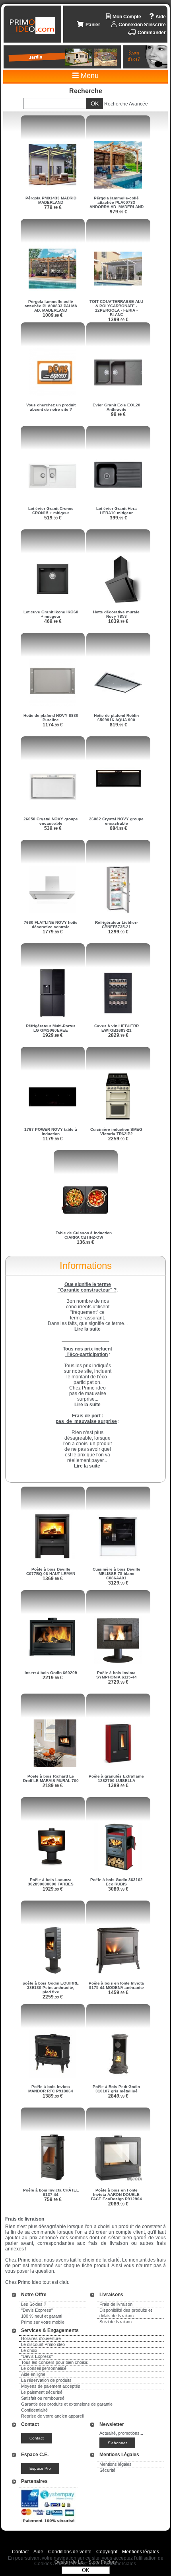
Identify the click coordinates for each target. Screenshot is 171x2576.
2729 (118, 1682)
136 (85, 1242)
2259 (118, 1139)
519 (53, 518)
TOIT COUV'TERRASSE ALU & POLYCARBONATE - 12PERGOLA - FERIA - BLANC (116, 308)
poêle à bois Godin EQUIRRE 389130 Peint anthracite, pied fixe (51, 1988)
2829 (118, 1035)
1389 (118, 1786)
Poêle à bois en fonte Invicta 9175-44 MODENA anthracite (116, 1985)
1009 (53, 315)
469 (53, 621)
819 (119, 725)
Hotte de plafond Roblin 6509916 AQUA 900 (116, 718)
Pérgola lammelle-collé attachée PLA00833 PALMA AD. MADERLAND (51, 306)
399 (119, 518)
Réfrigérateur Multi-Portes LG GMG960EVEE (51, 1028)
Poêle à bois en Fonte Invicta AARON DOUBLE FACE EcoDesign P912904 (117, 2194)
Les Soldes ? (34, 2304)
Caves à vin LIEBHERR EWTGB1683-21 (117, 1028)
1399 (118, 320)
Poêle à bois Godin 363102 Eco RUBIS (117, 1882)
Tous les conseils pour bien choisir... (56, 2362)
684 (119, 828)
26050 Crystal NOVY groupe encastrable (51, 821)
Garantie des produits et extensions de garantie (67, 2404)
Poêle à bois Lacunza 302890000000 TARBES (51, 1882)
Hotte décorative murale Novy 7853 (116, 614)
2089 (118, 2204)
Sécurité (107, 2470)
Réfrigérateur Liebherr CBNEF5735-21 (117, 925)
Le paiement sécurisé (42, 2392)
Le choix (29, 2350)
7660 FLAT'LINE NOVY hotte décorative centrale (51, 925)
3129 (118, 1583)
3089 (118, 1889)
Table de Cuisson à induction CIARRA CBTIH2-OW (84, 1235)
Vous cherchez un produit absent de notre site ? (51, 407)
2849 (118, 2096)
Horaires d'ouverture (41, 2338)
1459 (118, 1992)
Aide (38, 2552)
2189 (53, 1786)
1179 (53, 1139)
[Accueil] (33, 25)
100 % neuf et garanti (42, 2316)
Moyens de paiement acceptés (51, 2386)
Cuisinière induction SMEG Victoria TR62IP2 (116, 1132)
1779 (53, 932)
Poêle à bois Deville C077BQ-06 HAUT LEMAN (51, 1571)
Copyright (107, 2552)
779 (53, 207)
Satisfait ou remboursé (43, 2398)
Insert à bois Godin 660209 (51, 1673)
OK (86, 2570)
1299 (118, 932)
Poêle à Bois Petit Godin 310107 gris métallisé (116, 2089)
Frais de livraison (116, 2304)
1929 (53, 1035)
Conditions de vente (70, 2552)
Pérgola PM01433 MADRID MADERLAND (51, 200)
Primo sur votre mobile (43, 2322)
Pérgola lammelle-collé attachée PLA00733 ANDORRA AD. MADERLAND (117, 202)
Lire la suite (87, 1466)
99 (118, 414)
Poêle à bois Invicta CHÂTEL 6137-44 (51, 2192)
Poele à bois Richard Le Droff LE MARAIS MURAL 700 (51, 1778)
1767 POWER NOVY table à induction (51, 1132)
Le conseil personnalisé (44, 2368)
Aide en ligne (33, 2374)
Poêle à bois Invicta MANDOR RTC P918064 (51, 2089)
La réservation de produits (46, 2380)
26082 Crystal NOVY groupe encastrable (116, 821)
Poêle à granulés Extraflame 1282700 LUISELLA (116, 1778)
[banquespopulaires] (49, 2524)
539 (53, 828)
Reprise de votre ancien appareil (52, 2416)
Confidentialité (34, 2410)
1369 (53, 1579)
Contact (20, 2552)
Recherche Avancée (126, 104)
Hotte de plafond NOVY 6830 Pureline (51, 718)
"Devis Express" (37, 2310)
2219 (53, 1678)
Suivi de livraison (116, 2322)
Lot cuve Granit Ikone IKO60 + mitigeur (51, 614)
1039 (118, 621)
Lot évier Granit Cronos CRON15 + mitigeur (51, 511)
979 (119, 212)
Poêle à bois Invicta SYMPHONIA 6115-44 (117, 1675)
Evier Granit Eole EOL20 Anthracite (117, 407)
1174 (53, 725)
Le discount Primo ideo (43, 2344)
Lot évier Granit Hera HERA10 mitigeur (117, 511)
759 (53, 2199)
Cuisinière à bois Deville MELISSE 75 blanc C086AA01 (117, 1574)
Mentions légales (116, 2464)
